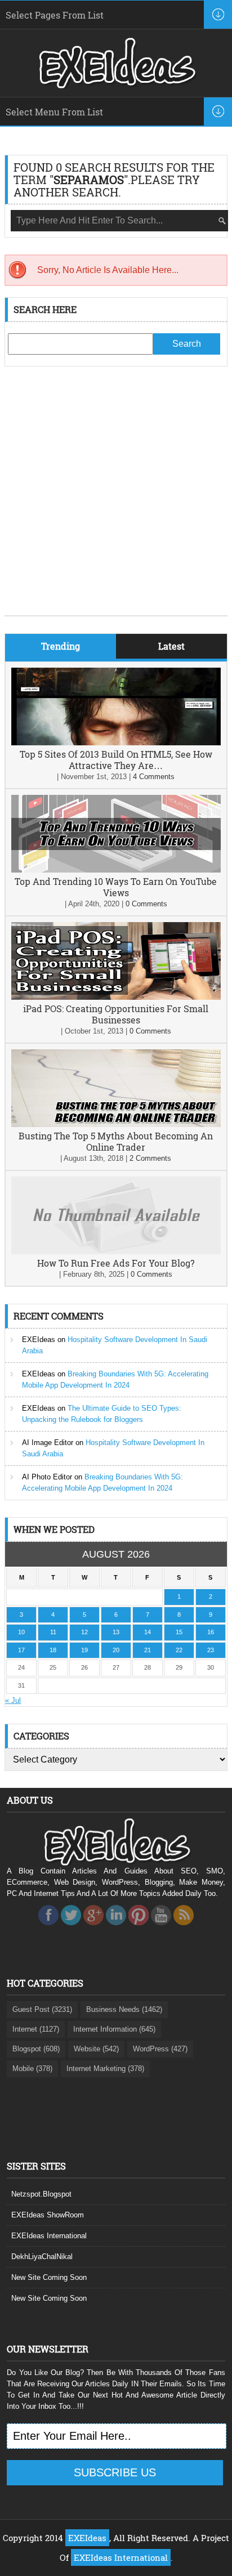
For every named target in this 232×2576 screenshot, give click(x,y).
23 (211, 1650)
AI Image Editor (48, 1443)
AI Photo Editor (47, 1477)
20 (116, 1650)
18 (53, 1650)
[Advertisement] (116, 499)
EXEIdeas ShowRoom (48, 2215)
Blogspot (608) (36, 2049)
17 (21, 1650)
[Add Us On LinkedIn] (116, 1928)
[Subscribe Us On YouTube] (161, 1928)
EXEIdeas (39, 1340)
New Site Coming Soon (49, 2277)
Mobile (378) (32, 2069)
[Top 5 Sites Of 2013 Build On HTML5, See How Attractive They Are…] (116, 743)
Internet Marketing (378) (105, 2069)
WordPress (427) (160, 2049)
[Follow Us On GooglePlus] (93, 1928)
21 (148, 1650)
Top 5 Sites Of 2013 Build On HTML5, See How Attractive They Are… (116, 760)
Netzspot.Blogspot (41, 2194)
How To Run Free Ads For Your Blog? (116, 1263)
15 (179, 1632)
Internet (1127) (36, 2029)
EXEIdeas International (49, 2236)
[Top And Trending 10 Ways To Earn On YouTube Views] (116, 870)
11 (53, 1632)
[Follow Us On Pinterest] (139, 1928)
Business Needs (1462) (124, 2009)
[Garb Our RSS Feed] (184, 1928)
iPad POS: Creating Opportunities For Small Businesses (116, 1014)
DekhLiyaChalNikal (42, 2257)
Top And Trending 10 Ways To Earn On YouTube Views (116, 887)
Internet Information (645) (114, 2029)
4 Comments (154, 777)
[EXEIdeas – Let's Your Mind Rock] (116, 86)
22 (179, 1650)
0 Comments (146, 904)
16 (211, 1632)
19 (84, 1650)
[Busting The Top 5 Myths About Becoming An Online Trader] (116, 1124)
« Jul (13, 1700)
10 (21, 1632)
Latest (171, 646)
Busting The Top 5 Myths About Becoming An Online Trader (116, 1141)
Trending (61, 646)
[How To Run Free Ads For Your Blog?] (116, 1252)
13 (116, 1632)
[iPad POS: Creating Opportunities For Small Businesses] (116, 997)
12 (84, 1632)
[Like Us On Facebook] (48, 1928)
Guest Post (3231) (42, 2009)
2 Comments (150, 1158)
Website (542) (96, 2049)
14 (148, 1632)
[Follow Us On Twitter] (71, 1928)
